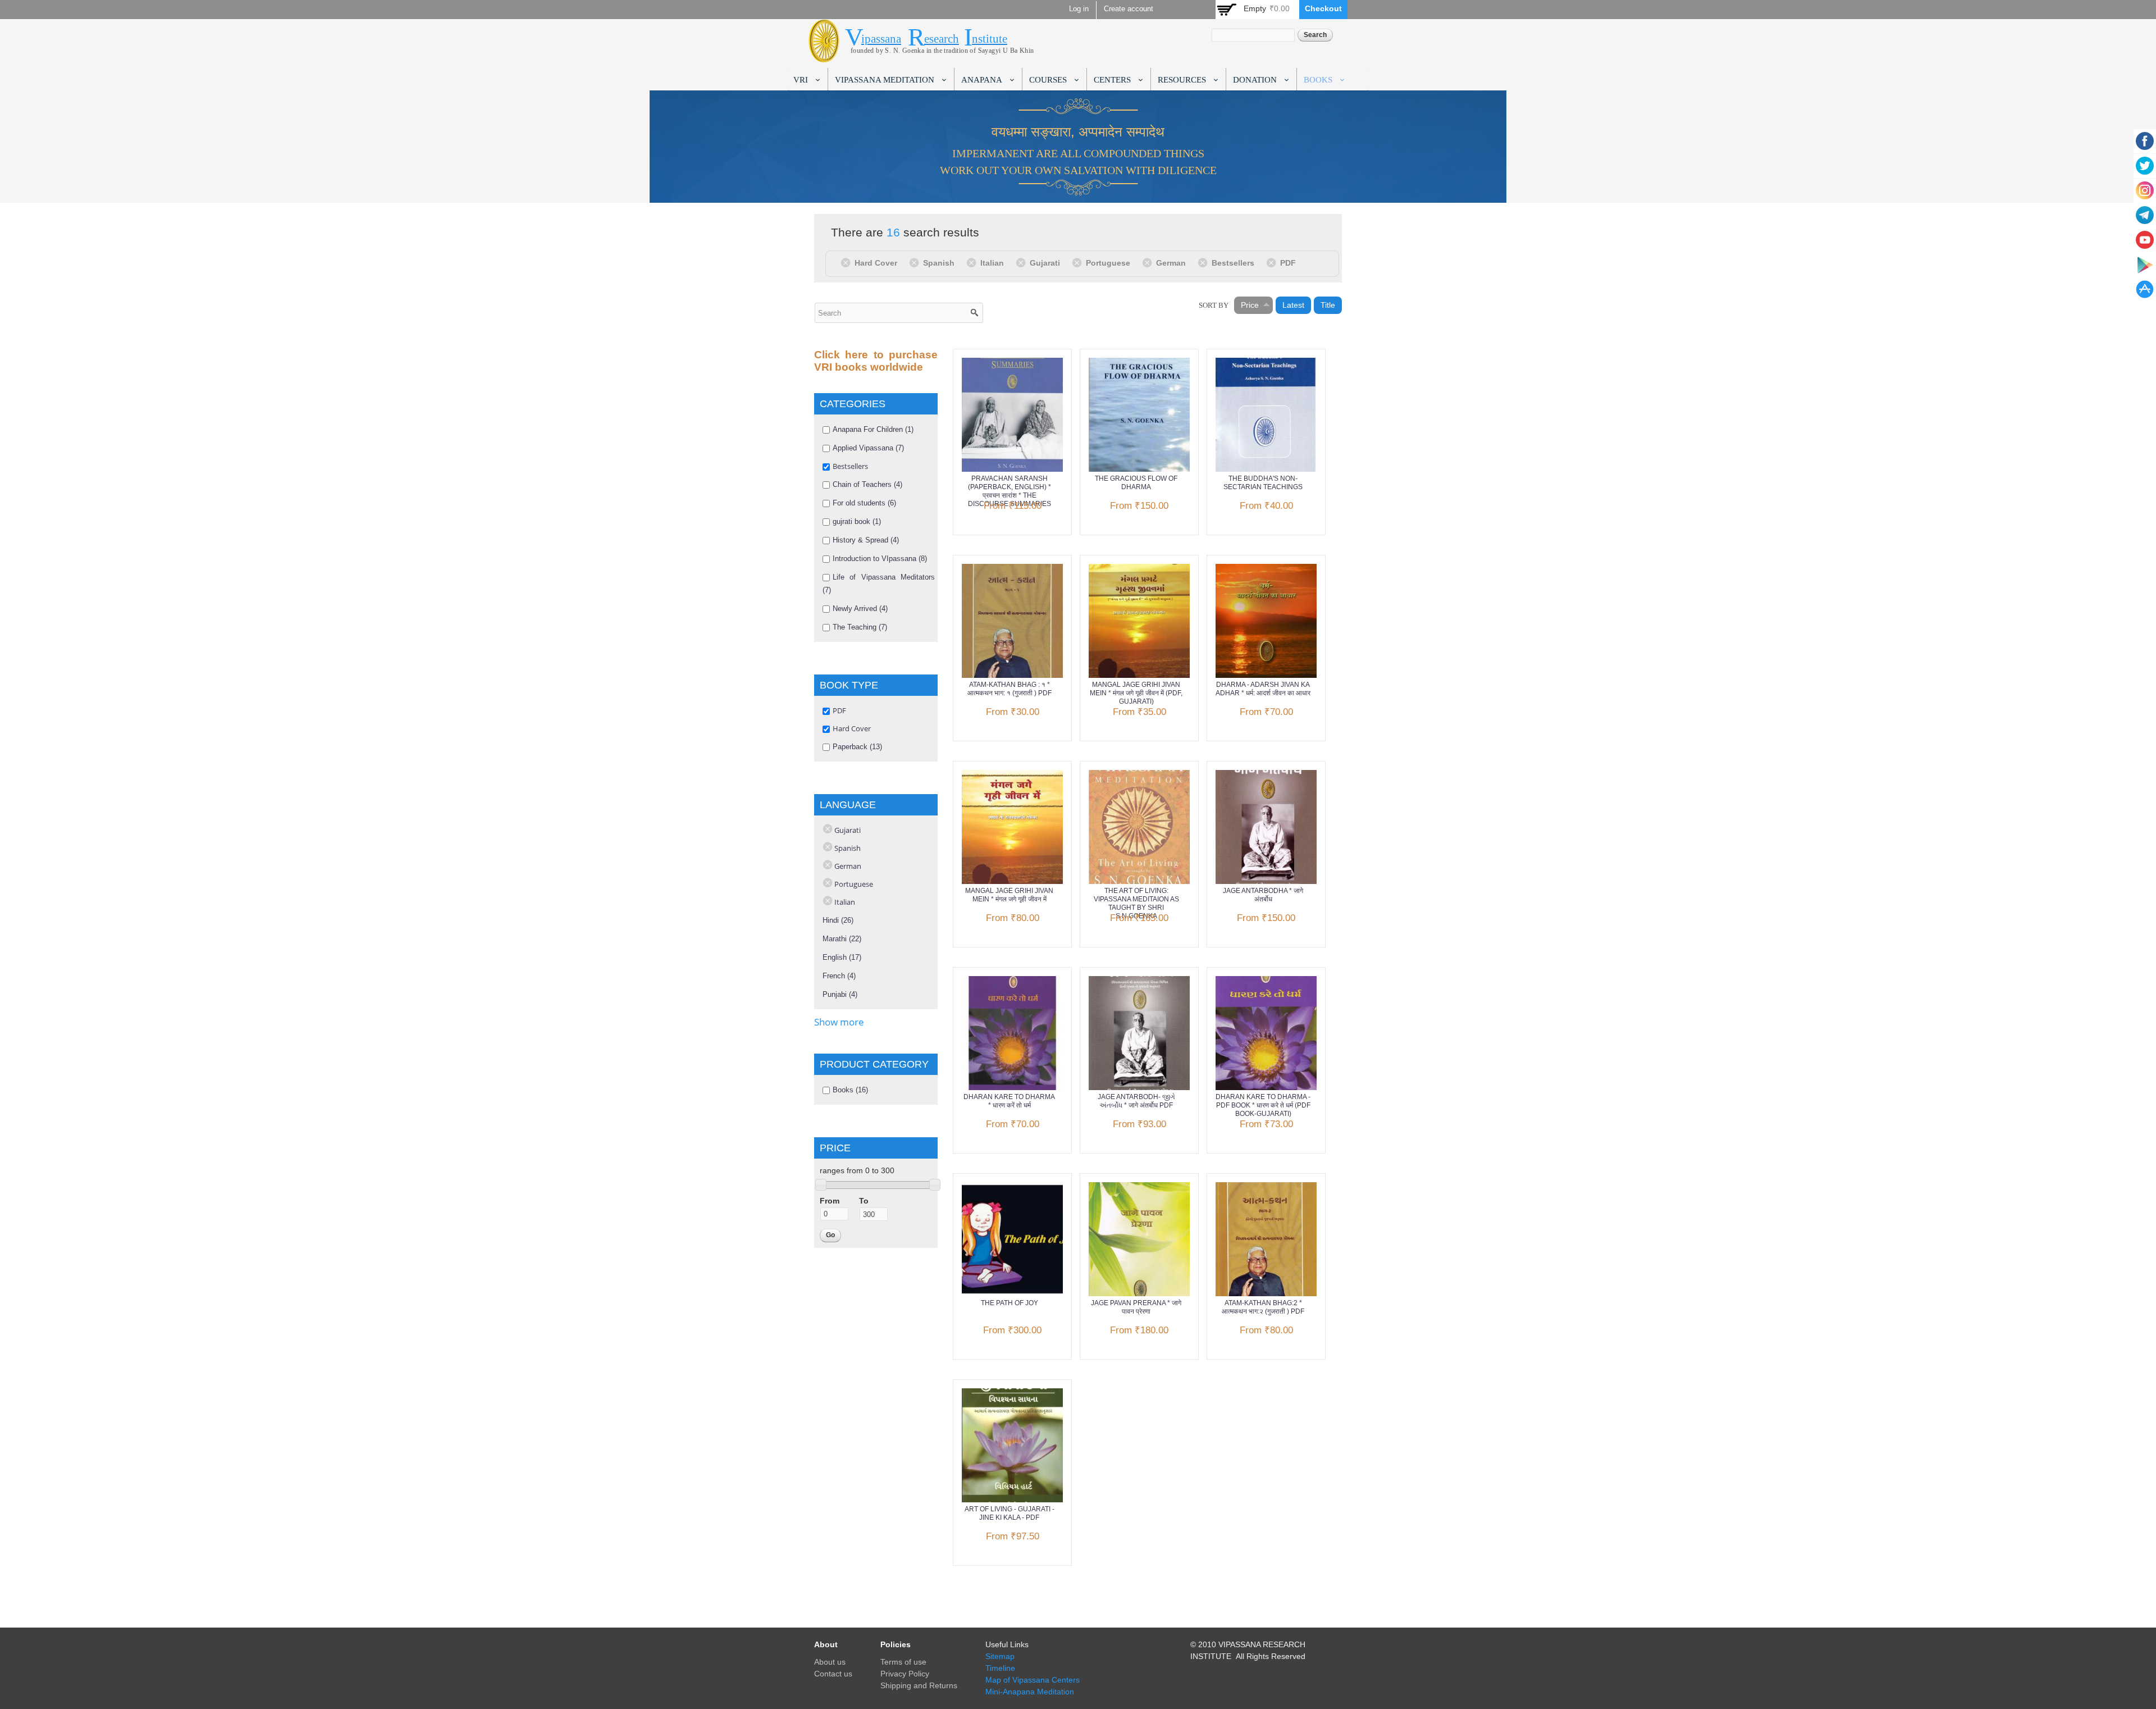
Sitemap (1000, 1656)
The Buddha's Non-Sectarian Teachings (1263, 483)
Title (1328, 305)
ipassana (881, 39)
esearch (942, 39)
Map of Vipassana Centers (1033, 1680)
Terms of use (903, 1662)
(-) (848, 262)
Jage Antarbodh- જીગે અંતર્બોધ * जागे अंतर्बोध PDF (1136, 1101)
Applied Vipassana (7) (868, 448)
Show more (839, 1022)
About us (830, 1662)
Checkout (1323, 8)
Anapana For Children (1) (873, 429)
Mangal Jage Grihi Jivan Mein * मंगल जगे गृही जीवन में (1009, 895)
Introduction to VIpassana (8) (880, 559)
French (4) (839, 976)
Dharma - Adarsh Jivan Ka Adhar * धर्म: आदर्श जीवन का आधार (1263, 689)
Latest (1293, 305)
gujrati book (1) (857, 521)
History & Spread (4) (866, 540)
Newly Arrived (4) (860, 609)
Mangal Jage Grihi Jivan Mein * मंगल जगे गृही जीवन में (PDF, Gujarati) (1136, 693)
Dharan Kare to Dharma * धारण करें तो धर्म (1009, 1101)
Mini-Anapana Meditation (1030, 1692)
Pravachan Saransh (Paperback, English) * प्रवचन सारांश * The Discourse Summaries (1010, 491)
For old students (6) (864, 503)
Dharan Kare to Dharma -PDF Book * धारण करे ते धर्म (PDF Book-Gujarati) (1263, 1105)
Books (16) (850, 1090)
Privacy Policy (905, 1674)
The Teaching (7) (860, 627)
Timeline (1000, 1668)
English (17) (842, 957)
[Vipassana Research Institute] (824, 56)
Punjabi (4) (840, 994)
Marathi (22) (842, 939)
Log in (1079, 9)
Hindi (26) (838, 920)
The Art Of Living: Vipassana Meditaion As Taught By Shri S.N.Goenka (1136, 903)
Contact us (833, 1674)
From (830, 1201)
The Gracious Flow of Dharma (1136, 483)
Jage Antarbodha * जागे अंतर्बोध (1263, 895)
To (864, 1201)
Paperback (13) (857, 747)
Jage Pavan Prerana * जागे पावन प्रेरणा (1136, 1307)
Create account (1129, 9)
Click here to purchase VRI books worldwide (876, 361)
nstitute (990, 39)
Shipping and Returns (919, 1685)
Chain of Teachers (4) (867, 484)
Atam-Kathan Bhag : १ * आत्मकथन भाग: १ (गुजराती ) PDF (1010, 689)
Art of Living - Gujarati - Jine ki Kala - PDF (1010, 1513)
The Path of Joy (1010, 1303)
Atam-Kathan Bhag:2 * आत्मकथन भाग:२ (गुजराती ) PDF (1263, 1307)
